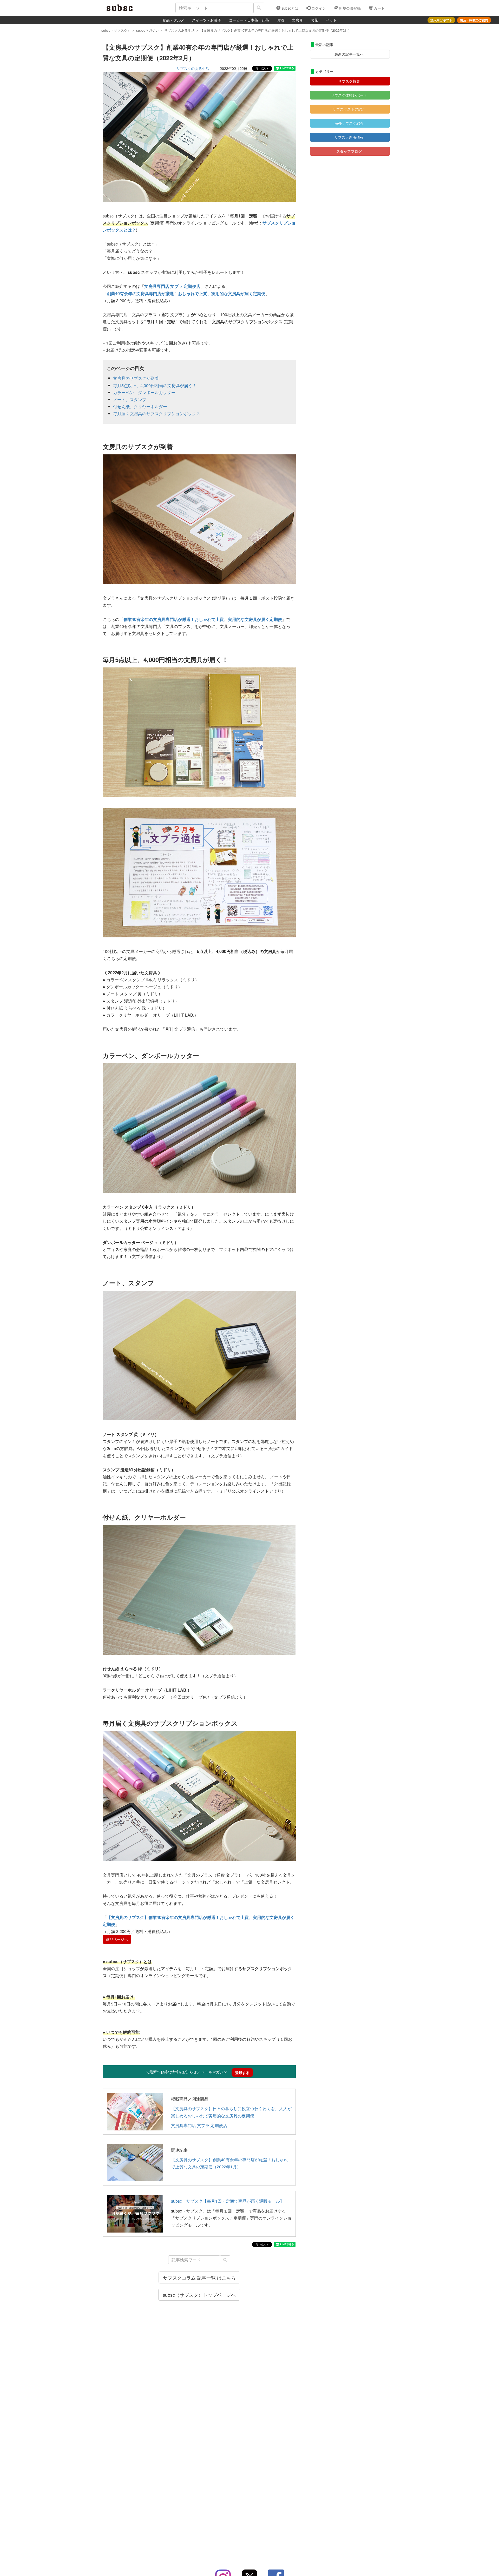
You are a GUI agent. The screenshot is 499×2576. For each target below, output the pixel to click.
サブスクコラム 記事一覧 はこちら (199, 2277)
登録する (242, 2072)
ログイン (318, 8)
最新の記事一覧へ (349, 54)
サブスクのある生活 (193, 68)
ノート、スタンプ (130, 399)
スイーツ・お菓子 (207, 20)
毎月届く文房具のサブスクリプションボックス (157, 413)
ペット (331, 20)
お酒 (280, 20)
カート (379, 8)
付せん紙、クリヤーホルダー (140, 406)
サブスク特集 (349, 81)
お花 (314, 20)
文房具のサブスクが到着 (136, 378)
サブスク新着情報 (349, 137)
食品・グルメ (173, 20)
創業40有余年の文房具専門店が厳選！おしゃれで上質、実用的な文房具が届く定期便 (186, 293)
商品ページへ (117, 1939)
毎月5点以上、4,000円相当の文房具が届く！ (155, 385)
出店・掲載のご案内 (474, 20)
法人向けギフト (441, 20)
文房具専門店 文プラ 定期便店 (199, 2125)
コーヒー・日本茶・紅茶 (249, 20)
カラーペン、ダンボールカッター (144, 392)
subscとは (289, 8)
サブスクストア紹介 (349, 109)
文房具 (297, 20)
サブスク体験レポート (349, 95)
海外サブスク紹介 (349, 123)
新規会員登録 (349, 8)
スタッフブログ (349, 151)
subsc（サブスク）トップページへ (199, 2295)
